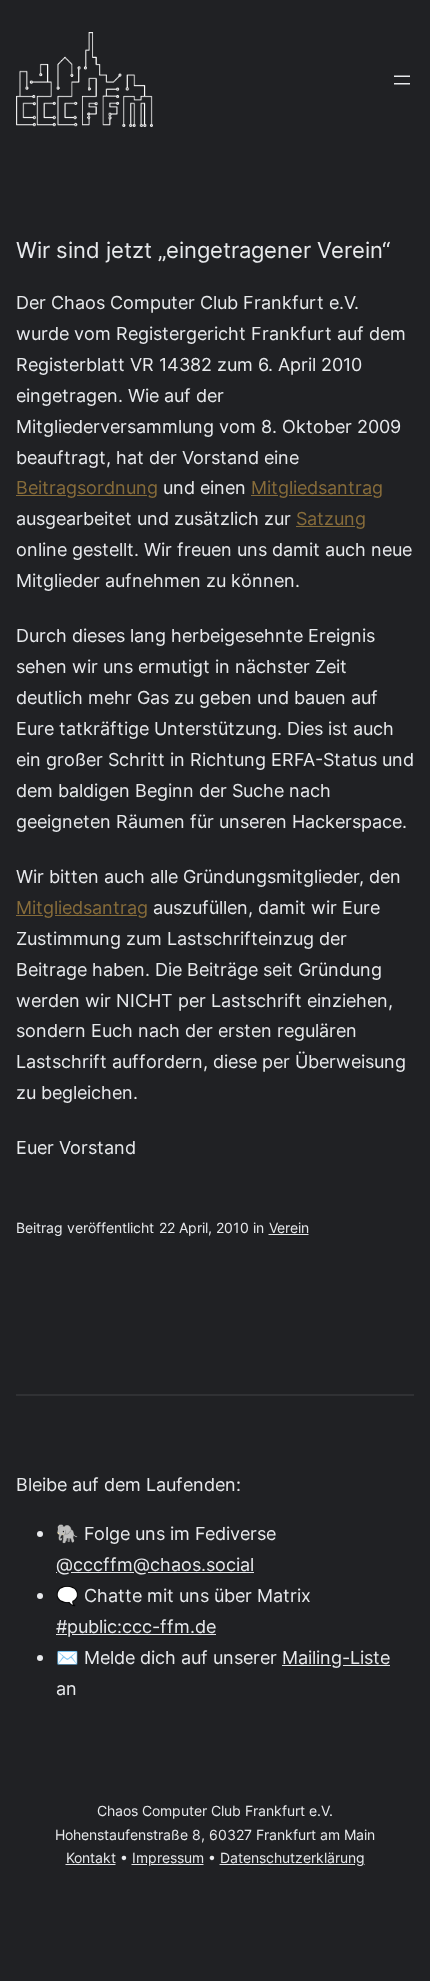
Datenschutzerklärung (292, 1858)
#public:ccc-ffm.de (136, 1626)
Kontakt (91, 1858)
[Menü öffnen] (402, 80)
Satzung (331, 518)
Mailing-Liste (336, 1657)
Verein (289, 1228)
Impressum (168, 1858)
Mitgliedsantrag (317, 487)
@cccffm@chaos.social (155, 1564)
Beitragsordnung (87, 487)
